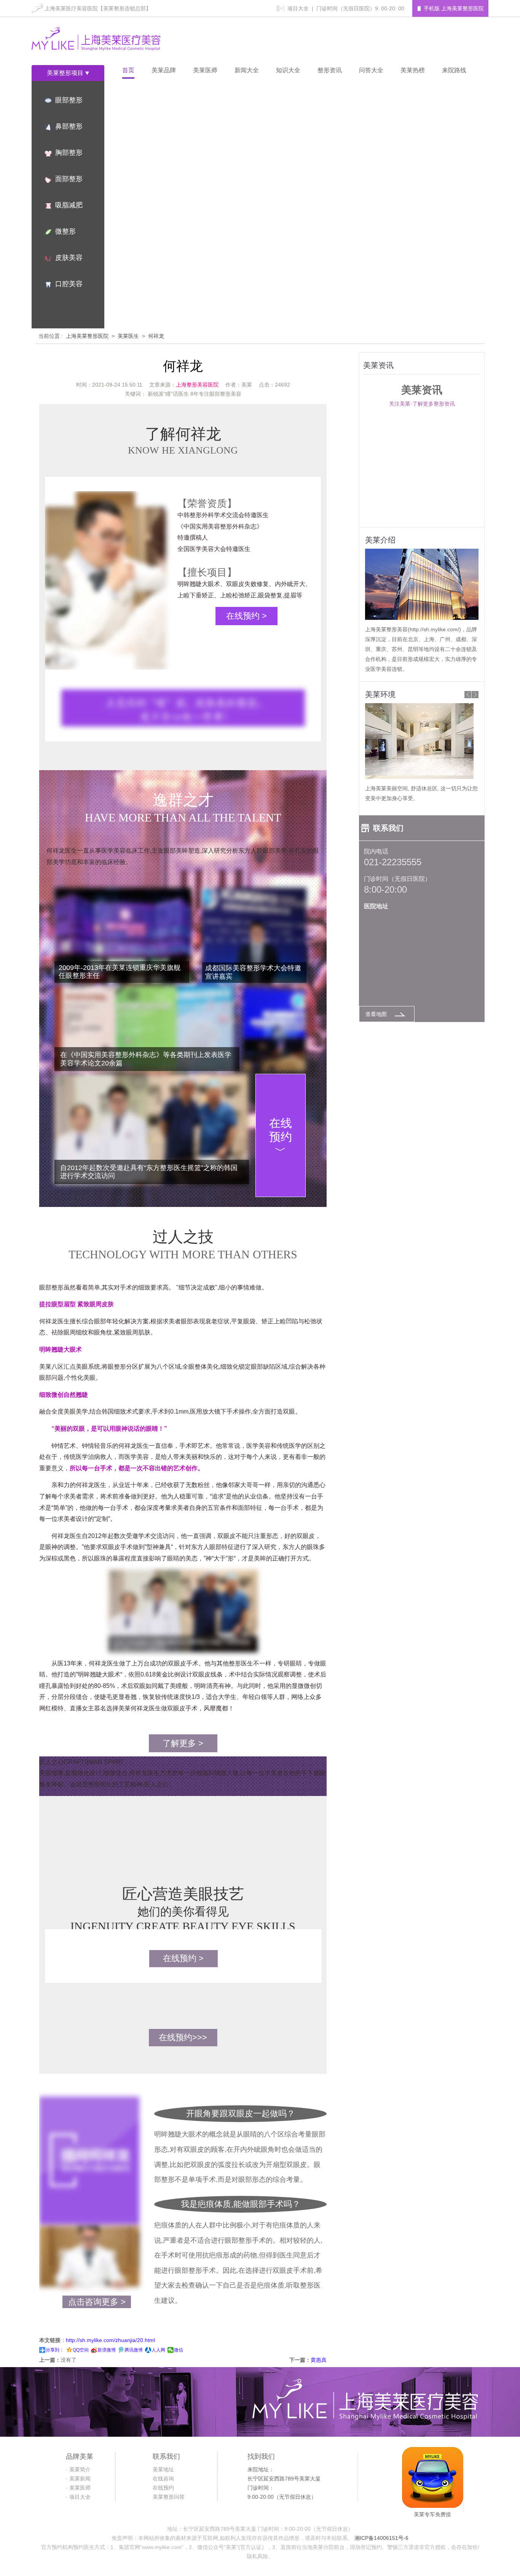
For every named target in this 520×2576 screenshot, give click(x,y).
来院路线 (454, 70)
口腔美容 (69, 284)
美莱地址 (163, 2469)
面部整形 (69, 179)
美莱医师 (205, 70)
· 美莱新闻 (78, 2479)
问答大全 (371, 70)
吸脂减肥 (69, 205)
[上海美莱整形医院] (96, 41)
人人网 (158, 2350)
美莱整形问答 (169, 2497)
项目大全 (298, 8)
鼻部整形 (69, 126)
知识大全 (288, 70)
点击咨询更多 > (97, 2302)
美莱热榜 (413, 70)
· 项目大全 (78, 2497)
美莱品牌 (164, 70)
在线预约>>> (183, 2037)
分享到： (55, 2350)
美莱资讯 (378, 365)
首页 (128, 70)
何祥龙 (156, 336)
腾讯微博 (134, 2350)
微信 (179, 2350)
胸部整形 (69, 153)
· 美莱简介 (78, 2469)
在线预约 (163, 2488)
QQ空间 (81, 2350)
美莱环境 (380, 694)
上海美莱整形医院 (87, 336)
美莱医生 (128, 336)
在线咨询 (163, 2479)
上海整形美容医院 (197, 385)
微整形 (65, 231)
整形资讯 (330, 70)
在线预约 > (246, 616)
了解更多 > (183, 1743)
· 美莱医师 (78, 2488)
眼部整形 (69, 100)
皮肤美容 (69, 258)
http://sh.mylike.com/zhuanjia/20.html (110, 2340)
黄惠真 (319, 2360)
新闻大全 (247, 70)
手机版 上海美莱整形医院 (454, 8)
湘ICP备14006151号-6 (381, 2538)
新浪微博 (107, 2350)
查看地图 (376, 1014)
